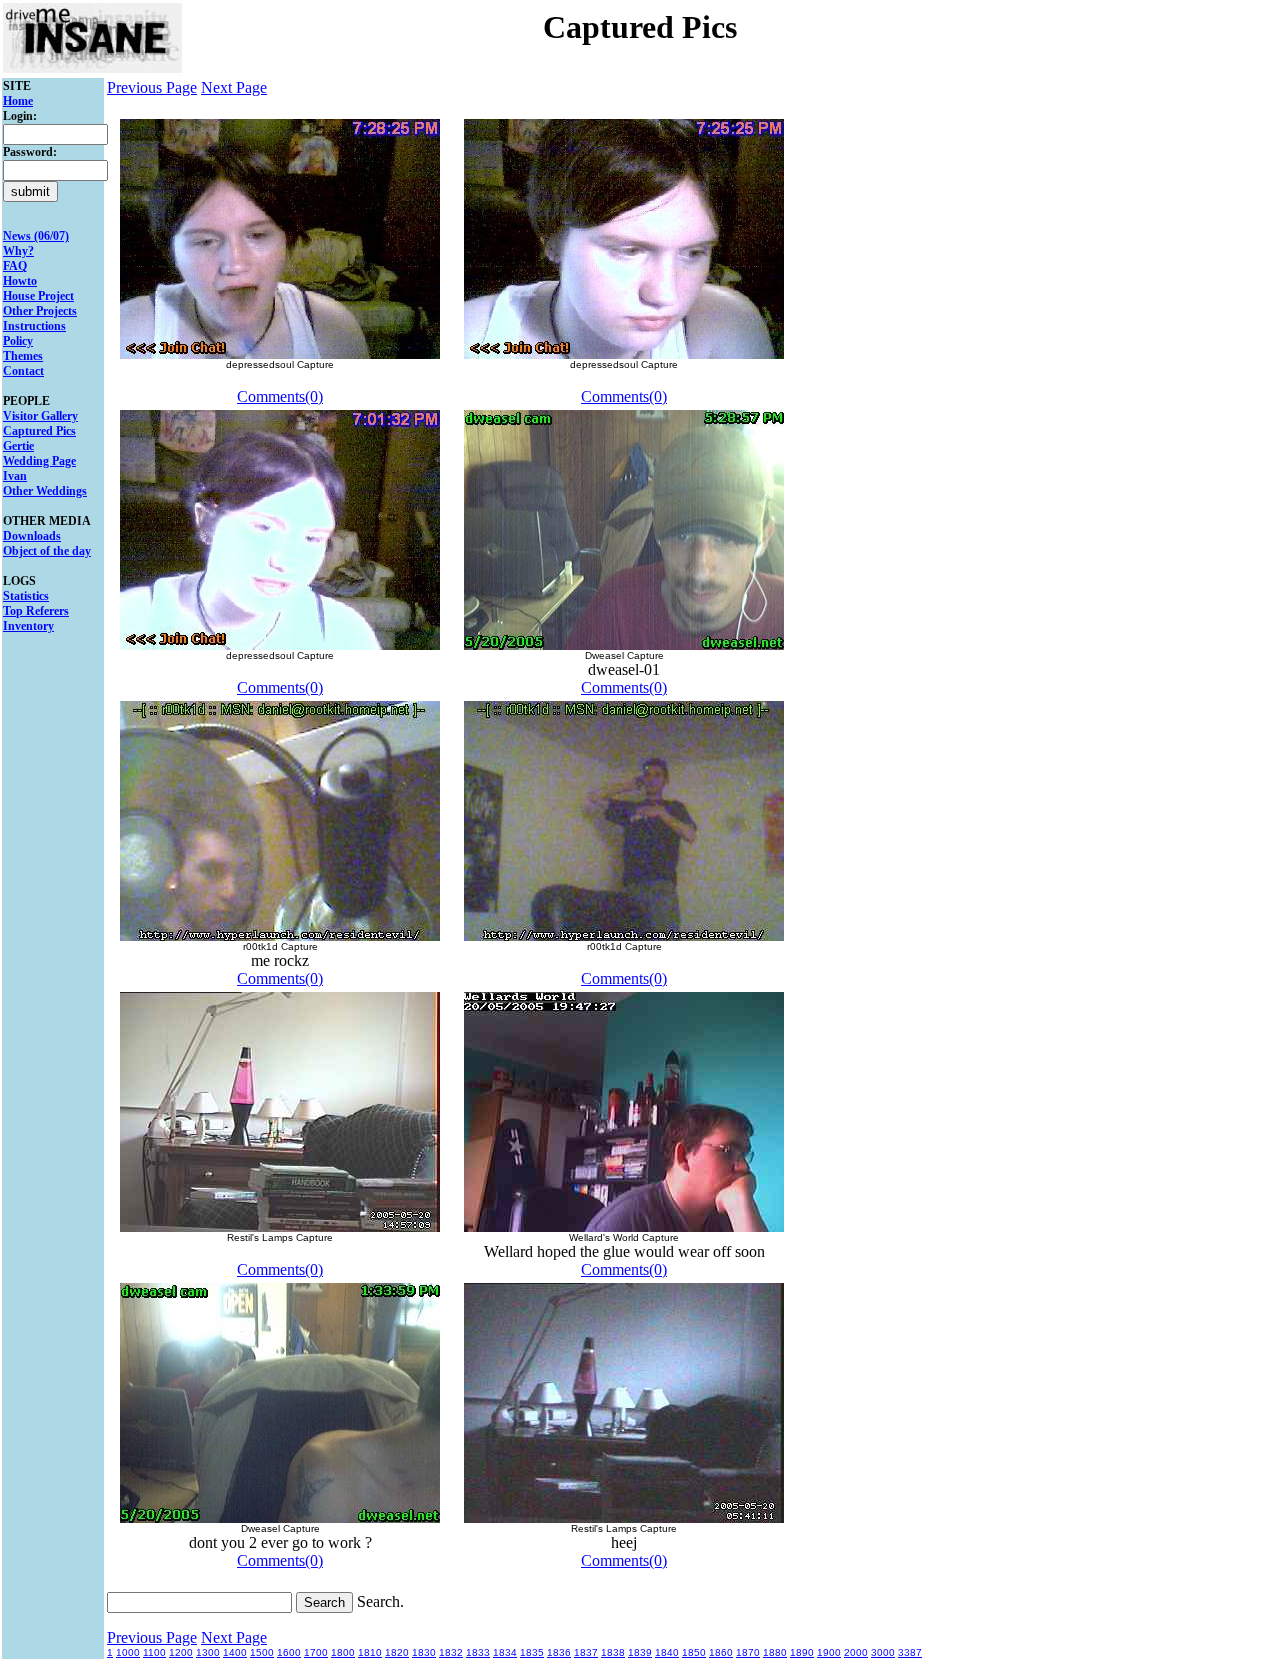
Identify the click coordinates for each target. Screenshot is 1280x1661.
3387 (910, 1652)
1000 (128, 1652)
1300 (208, 1652)
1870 (748, 1652)
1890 (802, 1652)
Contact (23, 371)
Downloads (32, 536)
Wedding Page (39, 461)
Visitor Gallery (40, 416)
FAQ (15, 266)
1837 (586, 1652)
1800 (343, 1652)
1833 (478, 1652)
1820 (397, 1652)
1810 (370, 1652)
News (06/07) (36, 236)
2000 (856, 1652)
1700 (316, 1652)
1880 (775, 1652)
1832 (451, 1652)
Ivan (15, 476)
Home (18, 101)
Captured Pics (39, 431)
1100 (154, 1652)
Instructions (34, 326)
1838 (613, 1652)
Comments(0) (280, 396)
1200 (181, 1652)
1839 (640, 1652)
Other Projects (40, 311)
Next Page (234, 87)
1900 (829, 1652)
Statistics (26, 596)
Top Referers (36, 611)
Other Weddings (45, 491)
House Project (38, 296)
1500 (262, 1652)
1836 (559, 1652)
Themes (23, 356)
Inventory (28, 626)
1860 (721, 1652)
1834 (505, 1652)
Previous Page (152, 87)
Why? (18, 251)
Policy (18, 341)
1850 (694, 1652)
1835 (532, 1652)
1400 (235, 1652)
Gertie (18, 446)
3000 (883, 1652)
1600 (289, 1652)
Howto (20, 281)
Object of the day (47, 551)
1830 (424, 1652)
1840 (667, 1652)
